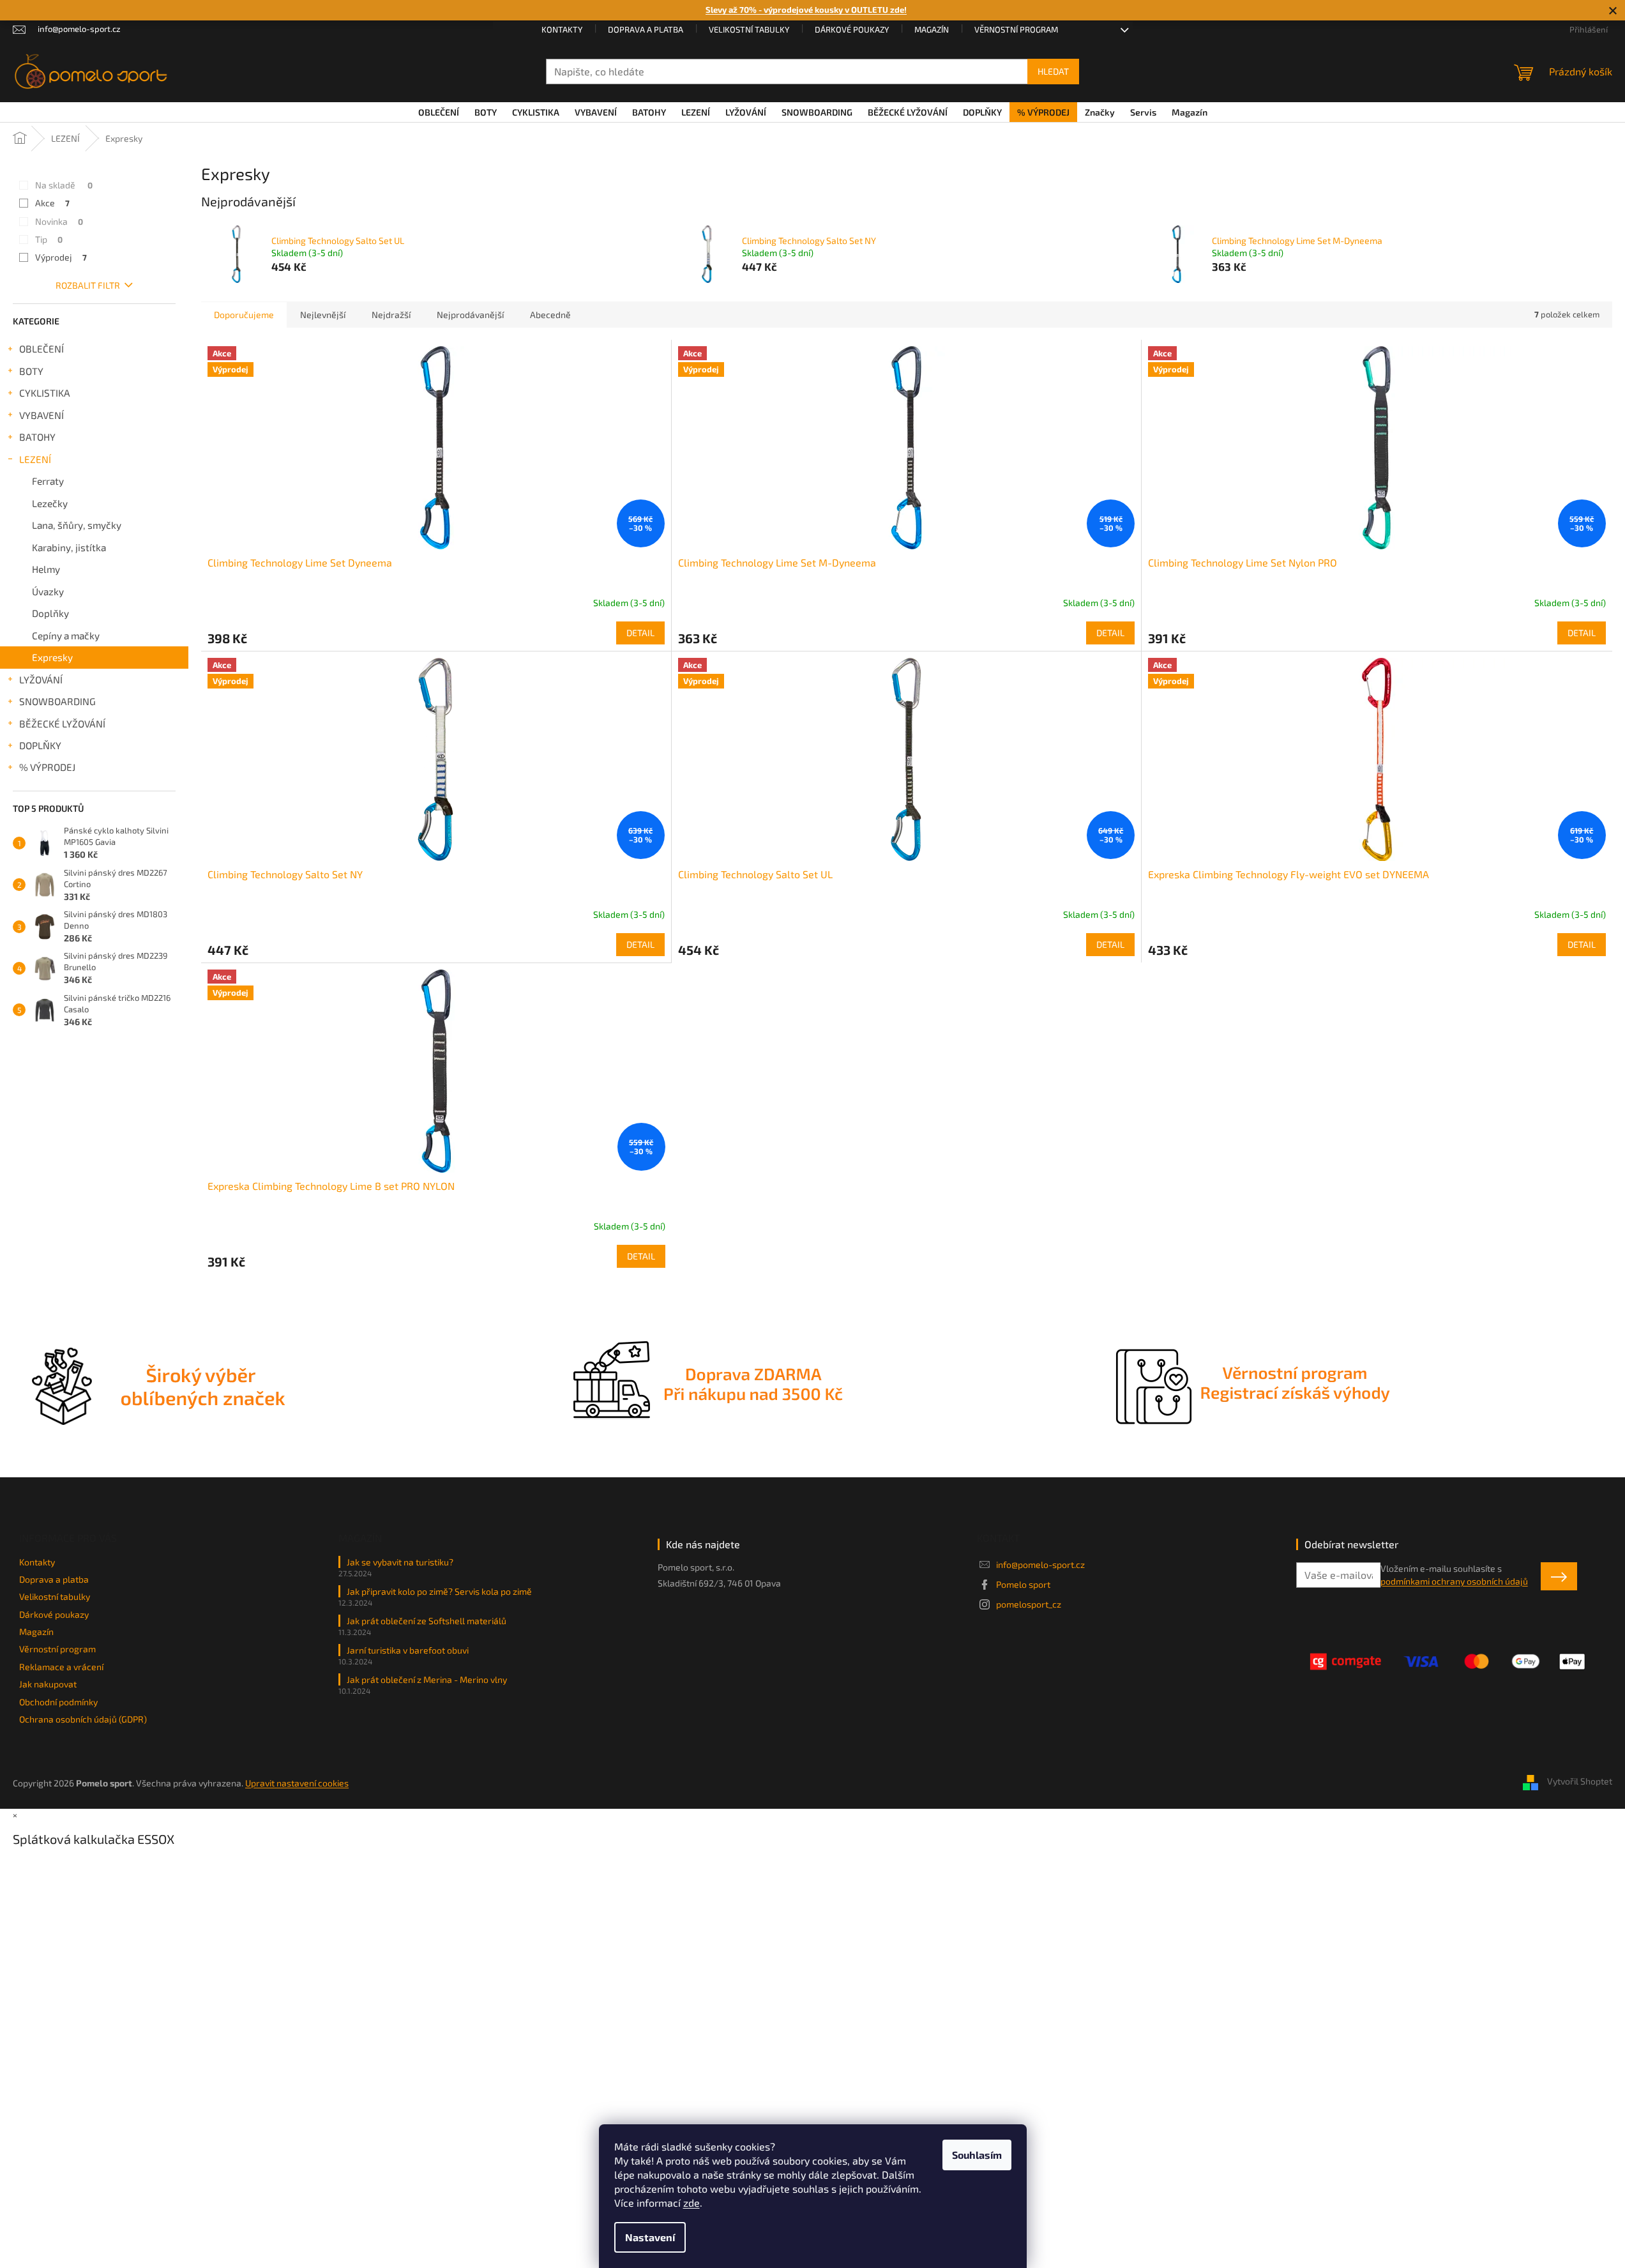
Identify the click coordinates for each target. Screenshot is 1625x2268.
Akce (52, 203)
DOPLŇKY (40, 745)
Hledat (1053, 71)
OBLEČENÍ (42, 349)
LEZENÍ (35, 459)
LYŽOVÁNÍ (41, 680)
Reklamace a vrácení (61, 1667)
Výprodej (61, 257)
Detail (640, 633)
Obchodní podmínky (58, 1702)
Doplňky (50, 613)
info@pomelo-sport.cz (1040, 1564)
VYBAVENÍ (42, 415)
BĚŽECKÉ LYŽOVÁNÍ (62, 724)
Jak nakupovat (48, 1684)
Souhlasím (977, 2155)
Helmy (46, 569)
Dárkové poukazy (852, 29)
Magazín (932, 29)
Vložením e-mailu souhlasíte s (1454, 1575)
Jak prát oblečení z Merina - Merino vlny (427, 1679)
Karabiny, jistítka (69, 547)
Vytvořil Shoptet (1580, 1782)
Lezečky (50, 503)
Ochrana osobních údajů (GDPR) (83, 1719)
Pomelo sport (1023, 1584)
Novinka (59, 221)
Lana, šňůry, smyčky (77, 525)
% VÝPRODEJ (47, 767)
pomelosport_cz (1029, 1604)
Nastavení (650, 2237)
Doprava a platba (646, 29)
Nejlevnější (323, 315)
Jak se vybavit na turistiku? (400, 1562)
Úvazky (48, 591)
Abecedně (550, 315)
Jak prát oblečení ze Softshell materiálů (427, 1621)
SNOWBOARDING (57, 701)
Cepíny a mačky (66, 635)
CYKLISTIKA (45, 393)
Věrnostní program (1016, 29)
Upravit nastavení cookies (297, 1783)
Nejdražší (391, 315)
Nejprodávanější (470, 315)
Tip (49, 239)
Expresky (52, 657)
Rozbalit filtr (88, 285)
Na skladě (64, 185)
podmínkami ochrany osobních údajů (1454, 1581)
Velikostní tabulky (749, 29)
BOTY (31, 371)
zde (692, 2203)
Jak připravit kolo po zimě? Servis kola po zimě (439, 1591)
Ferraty (48, 481)
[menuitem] (439, 112)
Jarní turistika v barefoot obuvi (408, 1650)
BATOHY (37, 437)
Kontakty (562, 29)
